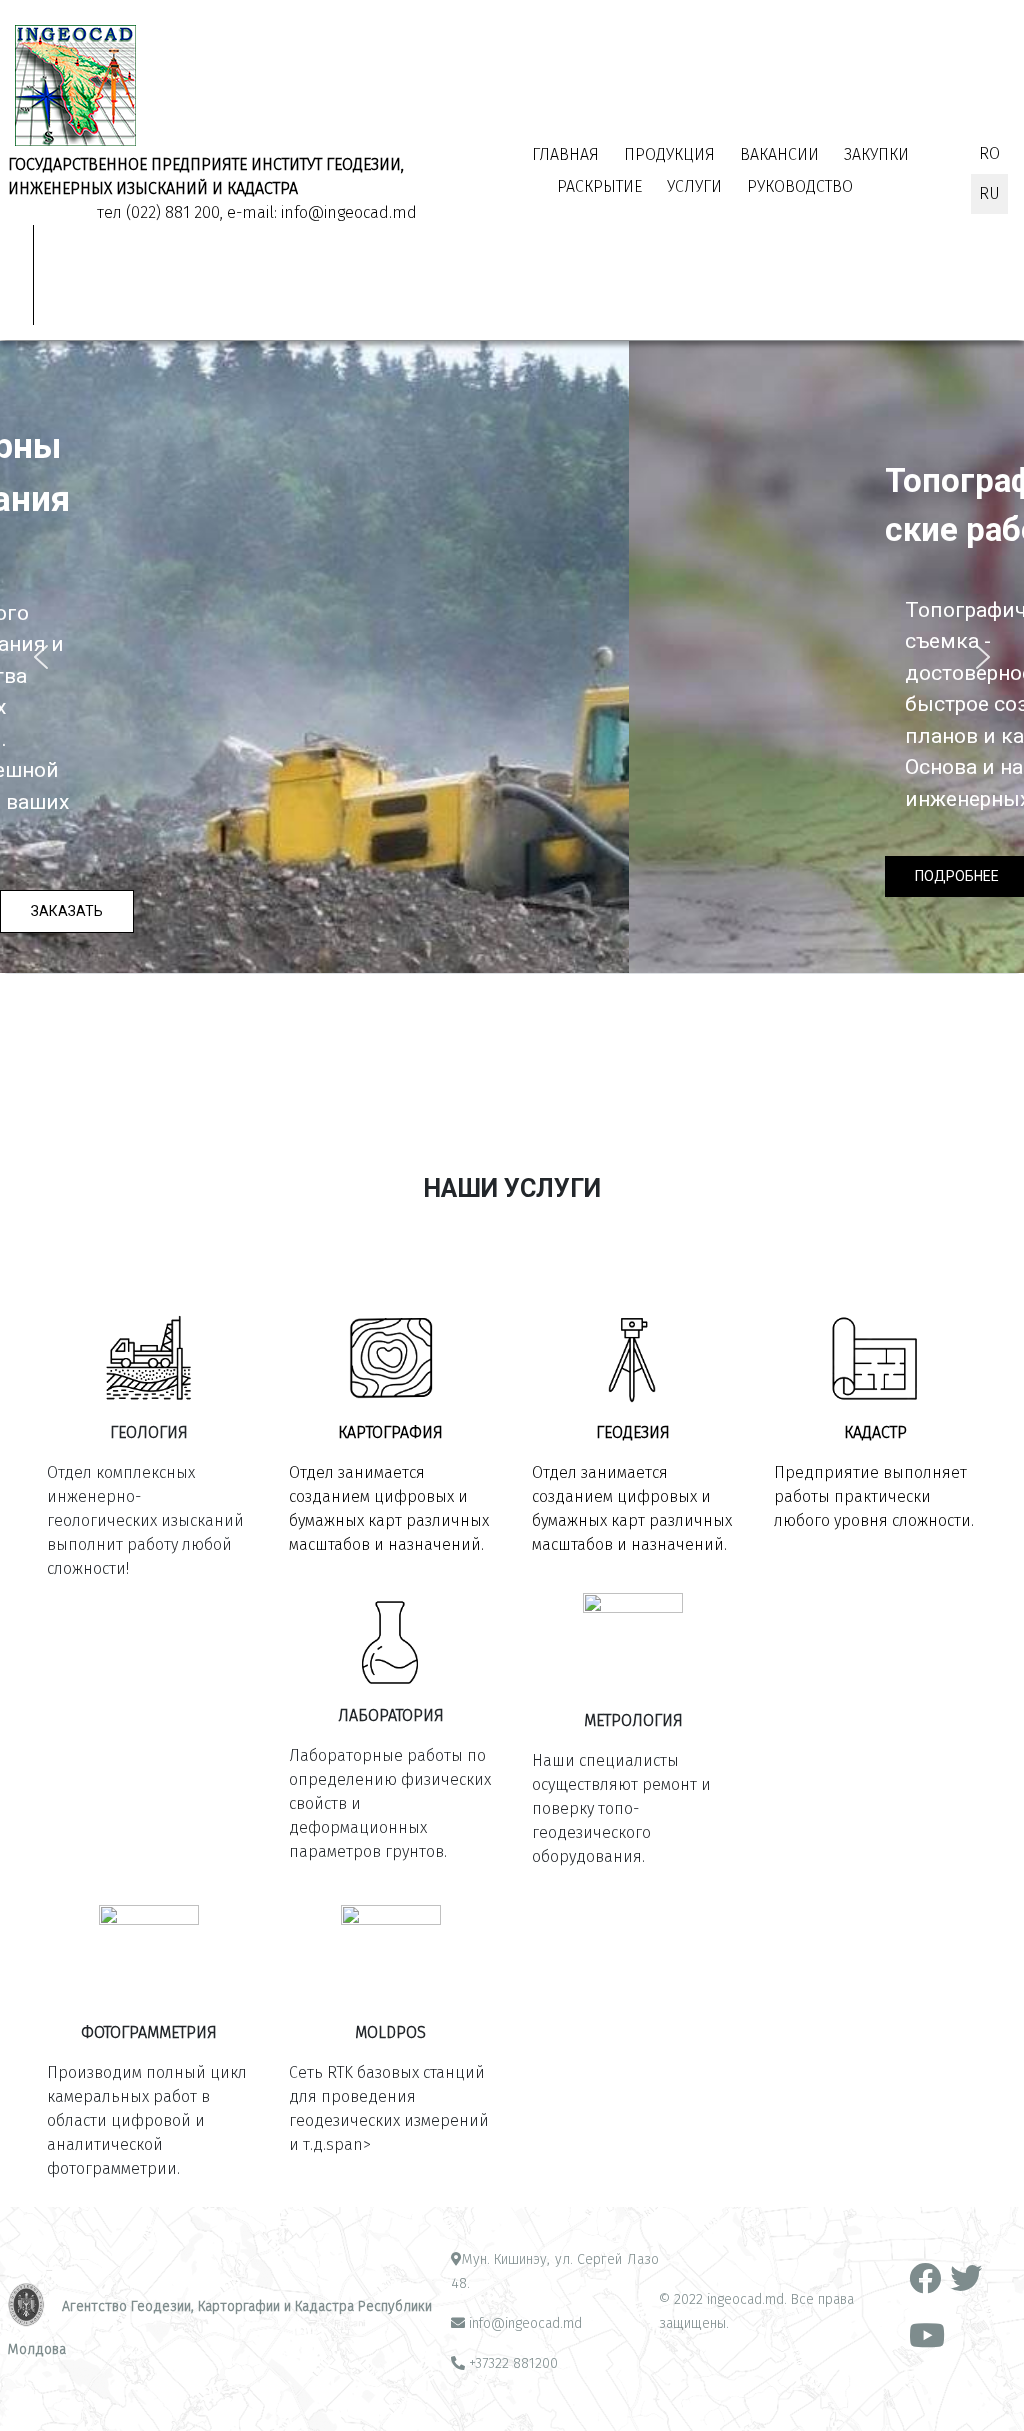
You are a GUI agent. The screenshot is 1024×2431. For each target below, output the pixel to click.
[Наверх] (989, 2394)
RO (989, 153)
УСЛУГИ (694, 186)
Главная (565, 154)
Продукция (669, 154)
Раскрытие (599, 186)
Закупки (876, 154)
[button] (41, 657)
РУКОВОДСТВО (800, 186)
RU (989, 193)
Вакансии (779, 154)
